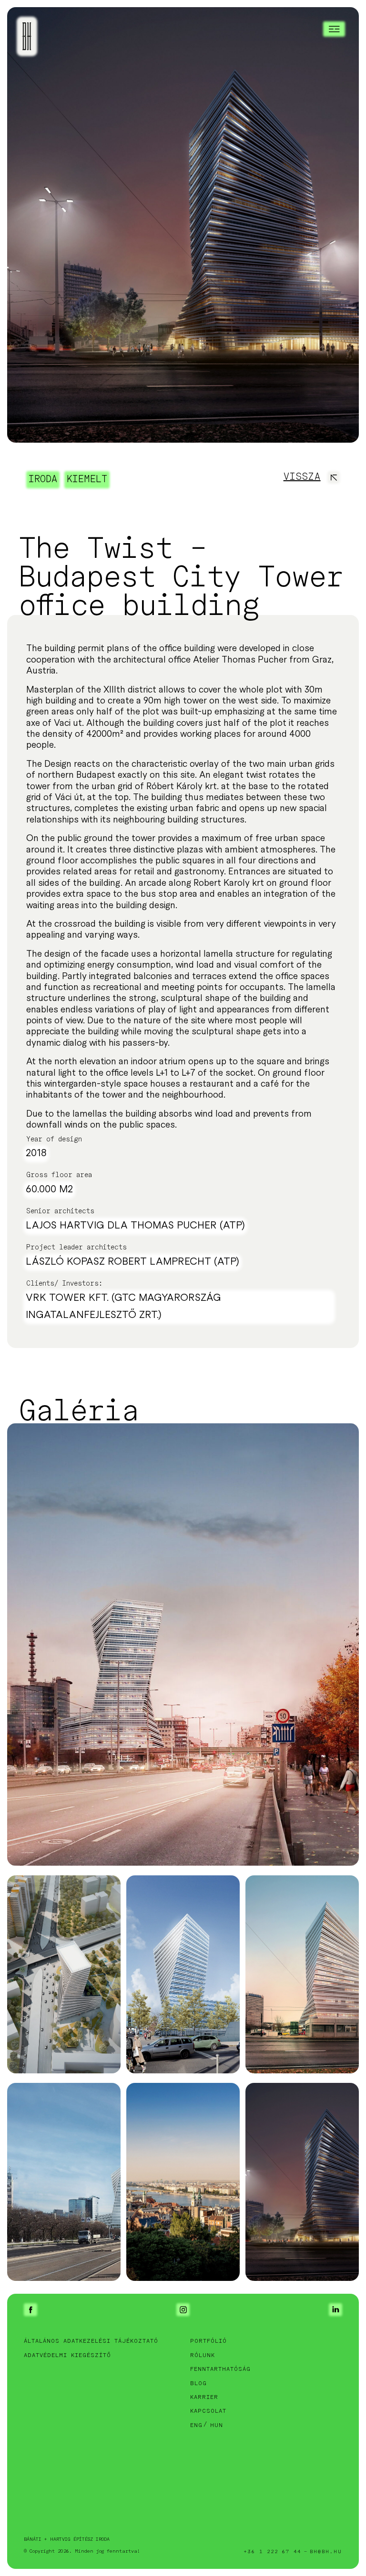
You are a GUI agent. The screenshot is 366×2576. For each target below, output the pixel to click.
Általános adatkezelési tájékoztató (91, 2341)
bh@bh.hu (326, 2552)
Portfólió (208, 2341)
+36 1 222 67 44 (273, 2552)
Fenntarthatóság (220, 2369)
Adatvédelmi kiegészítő (67, 2355)
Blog (198, 2383)
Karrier (204, 2397)
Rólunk (203, 2355)
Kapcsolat (208, 2411)
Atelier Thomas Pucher (240, 660)
